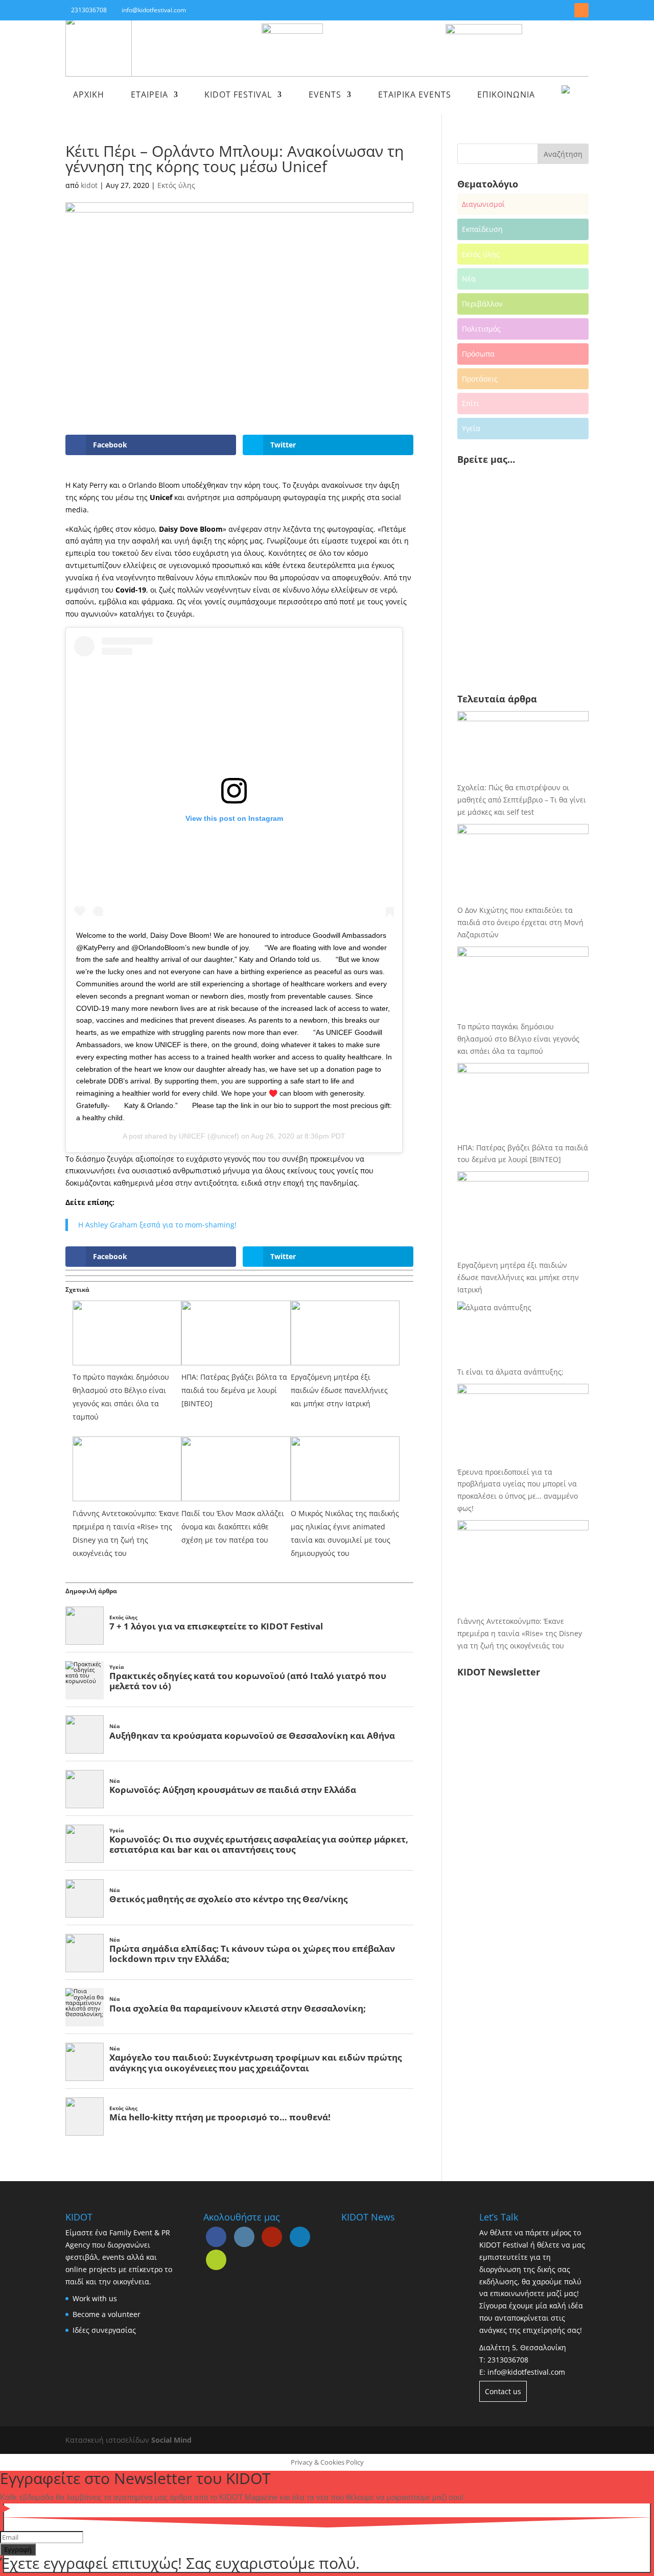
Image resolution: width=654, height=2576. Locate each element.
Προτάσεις (480, 379)
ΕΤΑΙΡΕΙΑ (149, 96)
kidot (89, 185)
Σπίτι (471, 403)
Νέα (469, 279)
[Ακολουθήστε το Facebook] (526, 10)
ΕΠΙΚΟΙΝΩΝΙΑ (506, 96)
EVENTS (325, 96)
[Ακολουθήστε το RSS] (581, 10)
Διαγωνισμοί (483, 204)
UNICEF (192, 1136)
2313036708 (508, 2360)
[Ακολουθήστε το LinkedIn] (563, 10)
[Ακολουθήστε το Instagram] (545, 10)
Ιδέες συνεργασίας (104, 2330)
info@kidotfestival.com (526, 2372)
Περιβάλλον (482, 304)
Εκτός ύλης (176, 185)
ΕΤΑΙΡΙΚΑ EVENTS (415, 96)
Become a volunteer (107, 2314)
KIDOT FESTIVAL (238, 96)
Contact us (503, 2391)
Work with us (95, 2298)
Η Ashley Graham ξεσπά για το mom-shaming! (157, 1225)
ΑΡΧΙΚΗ (89, 96)
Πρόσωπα (478, 354)
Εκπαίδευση (482, 229)
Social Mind (171, 2440)
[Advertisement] (529, 604)
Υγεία (471, 428)
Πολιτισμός (481, 329)
